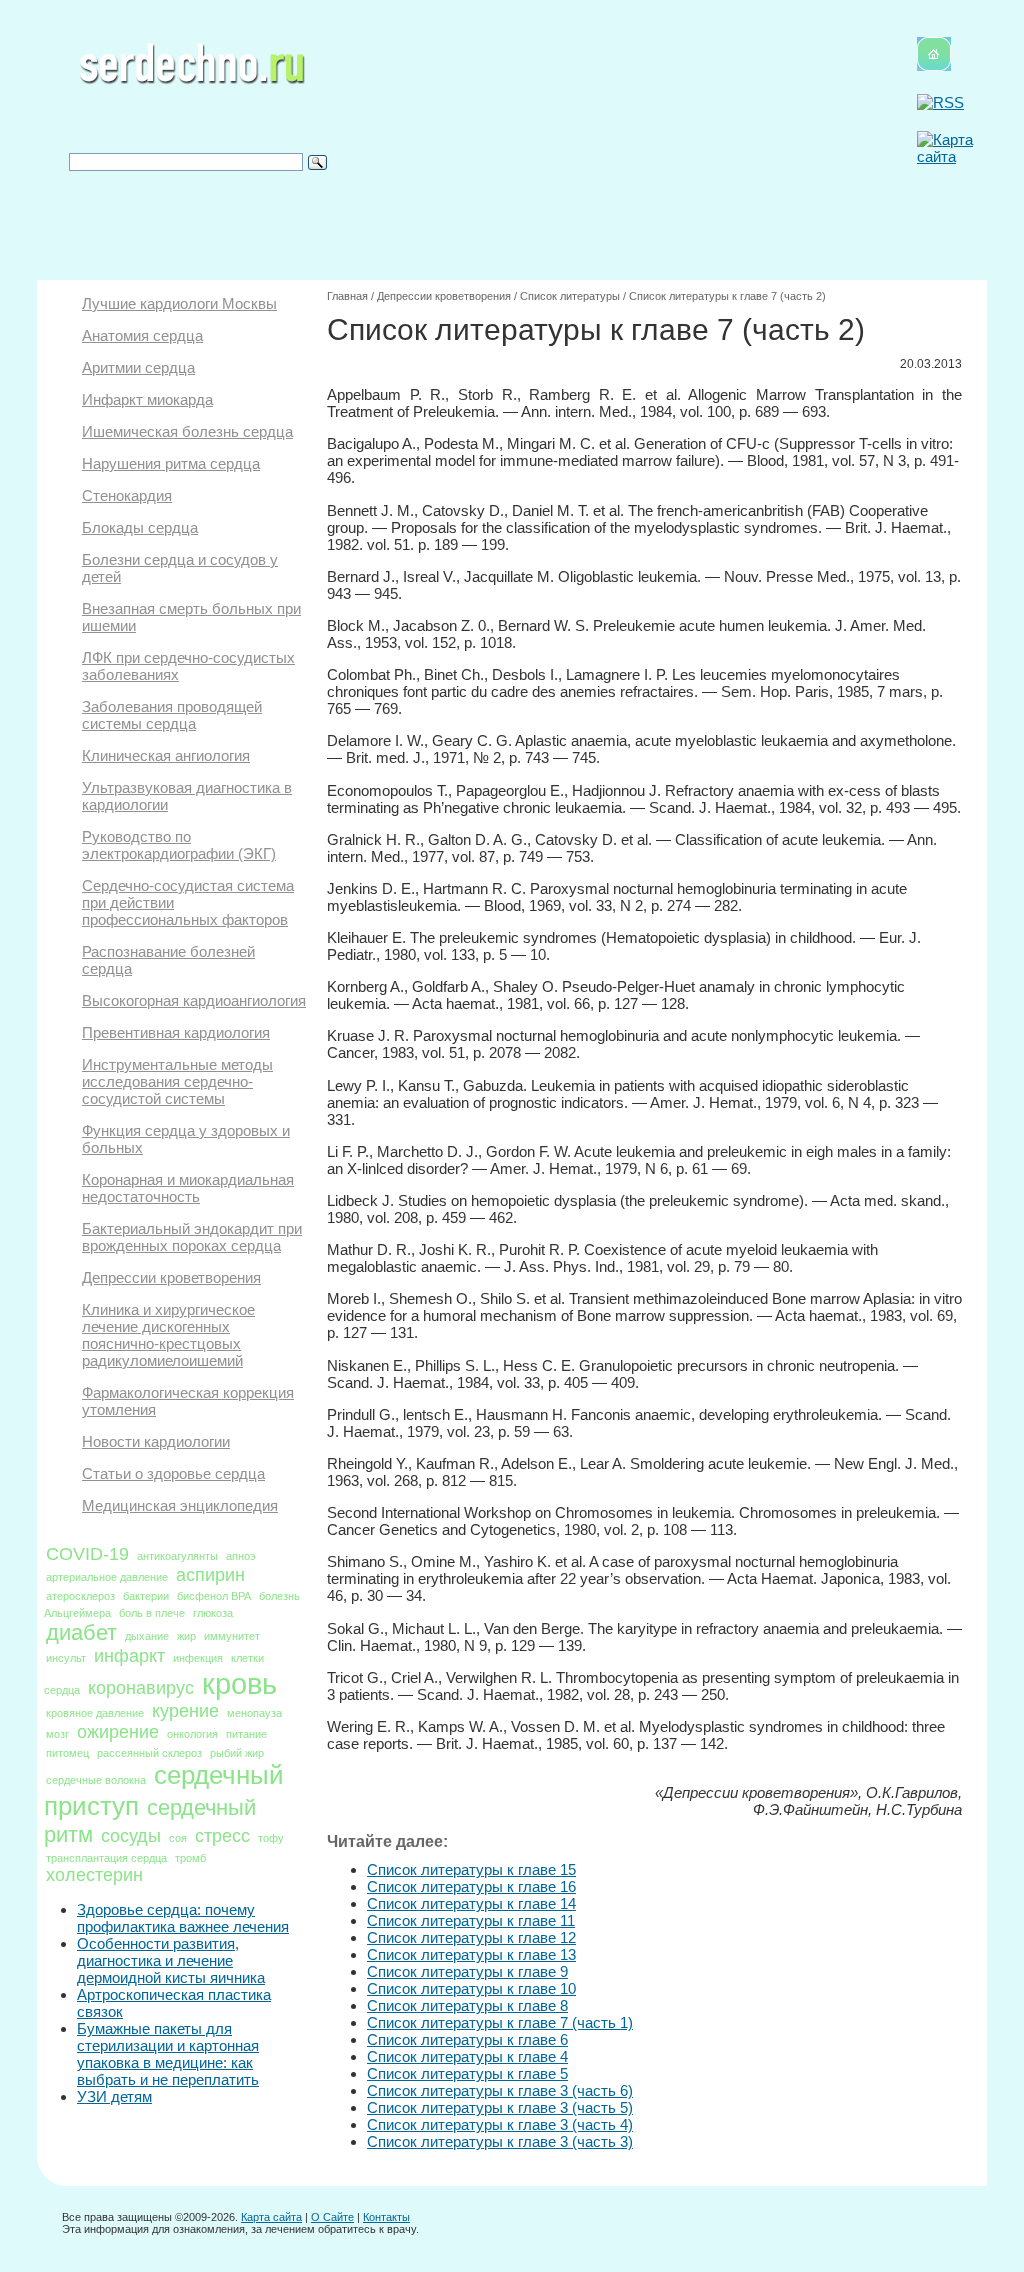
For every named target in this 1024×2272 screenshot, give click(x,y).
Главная (347, 296)
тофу (271, 1838)
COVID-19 (87, 1554)
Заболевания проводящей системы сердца (172, 715)
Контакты (386, 2217)
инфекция (198, 1658)
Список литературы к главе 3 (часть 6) (500, 2090)
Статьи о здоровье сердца (173, 1473)
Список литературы (570, 296)
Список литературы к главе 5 (467, 2073)
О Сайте (332, 2217)
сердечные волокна (96, 1780)
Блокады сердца (140, 527)
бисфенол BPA (214, 1596)
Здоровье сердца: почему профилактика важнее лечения (183, 1918)
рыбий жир (237, 1753)
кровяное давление (95, 1713)
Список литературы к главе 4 (467, 2056)
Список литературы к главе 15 (471, 1869)
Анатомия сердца (142, 335)
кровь (239, 1683)
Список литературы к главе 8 (467, 2005)
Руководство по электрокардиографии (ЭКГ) (179, 845)
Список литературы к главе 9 (467, 1971)
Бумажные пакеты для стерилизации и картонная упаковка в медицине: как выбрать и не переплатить (168, 2054)
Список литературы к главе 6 (467, 2039)
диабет (81, 1632)
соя (178, 1838)
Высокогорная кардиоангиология (194, 1000)
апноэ (241, 1556)
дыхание (147, 1636)
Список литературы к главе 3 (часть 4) (500, 2124)
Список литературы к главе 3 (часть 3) (500, 2141)
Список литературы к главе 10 (471, 1988)
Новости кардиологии (156, 1441)
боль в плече (152, 1613)
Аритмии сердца (138, 367)
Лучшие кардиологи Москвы (179, 303)
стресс (222, 1836)
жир (186, 1636)
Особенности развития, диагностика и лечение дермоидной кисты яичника (171, 1960)
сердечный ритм (150, 1821)
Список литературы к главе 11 (471, 1920)
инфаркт (129, 1656)
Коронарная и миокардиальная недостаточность (188, 1188)
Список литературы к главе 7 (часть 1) (500, 2022)
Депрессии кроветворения (171, 1277)
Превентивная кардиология (176, 1032)
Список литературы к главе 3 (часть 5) (500, 2107)
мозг (57, 1734)
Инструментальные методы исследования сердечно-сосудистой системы (177, 1081)
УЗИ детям (114, 2096)
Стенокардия (127, 495)
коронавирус (141, 1688)
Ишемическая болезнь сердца (187, 431)
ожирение (118, 1732)
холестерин (94, 1875)
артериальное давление (107, 1577)
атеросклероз (80, 1596)
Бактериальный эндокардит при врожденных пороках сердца (192, 1237)
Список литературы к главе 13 (471, 1954)
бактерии (146, 1596)
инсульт (66, 1658)
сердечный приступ (164, 1790)
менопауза (254, 1713)
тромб (190, 1858)
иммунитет (232, 1636)
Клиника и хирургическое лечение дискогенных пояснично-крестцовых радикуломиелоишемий (168, 1335)
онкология (192, 1734)
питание (246, 1734)
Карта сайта (271, 2217)
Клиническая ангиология (166, 755)
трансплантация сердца (106, 1858)
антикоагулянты (177, 1556)
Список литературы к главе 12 (471, 1937)
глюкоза (213, 1613)
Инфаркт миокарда (147, 399)
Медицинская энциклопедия (180, 1505)
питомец (67, 1753)
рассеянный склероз (149, 1753)
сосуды (131, 1836)
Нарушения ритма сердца (171, 463)
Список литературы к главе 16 (471, 1886)
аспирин (210, 1575)
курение (185, 1711)
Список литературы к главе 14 (471, 1903)
